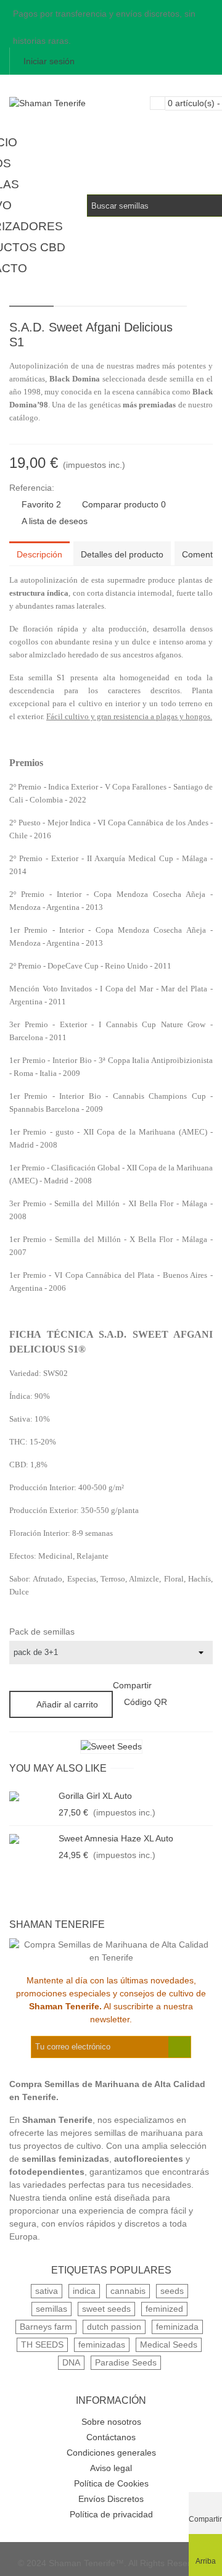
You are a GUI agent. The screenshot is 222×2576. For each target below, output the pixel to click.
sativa (47, 2291)
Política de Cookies (111, 2483)
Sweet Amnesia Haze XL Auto (116, 1838)
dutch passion (114, 2327)
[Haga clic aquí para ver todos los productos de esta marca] (111, 1747)
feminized (164, 2309)
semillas (51, 2309)
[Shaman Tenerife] (77, 103)
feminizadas (102, 2345)
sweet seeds (106, 2309)
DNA (71, 2362)
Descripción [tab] (39, 554)
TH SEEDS (42, 2345)
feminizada (177, 2327)
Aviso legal (111, 2468)
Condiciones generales (111, 2453)
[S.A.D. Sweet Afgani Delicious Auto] (184, 329)
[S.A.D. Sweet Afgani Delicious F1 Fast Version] (203, 329)
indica (84, 2291)
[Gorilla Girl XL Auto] (31, 1796)
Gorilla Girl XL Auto (95, 1796)
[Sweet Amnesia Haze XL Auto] (31, 1839)
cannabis (128, 2291)
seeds (172, 2291)
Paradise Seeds (126, 2362)
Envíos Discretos (111, 2499)
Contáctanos (111, 2437)
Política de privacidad (111, 2514)
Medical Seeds (169, 2345)
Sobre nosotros (111, 2422)
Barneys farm (46, 2327)
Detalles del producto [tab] (122, 554)
